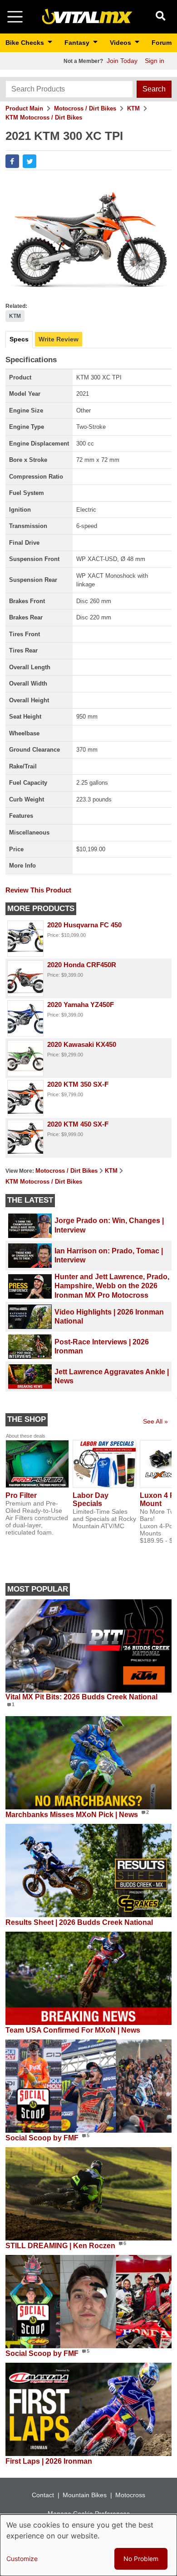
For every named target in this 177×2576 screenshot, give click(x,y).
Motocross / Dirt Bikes (85, 108)
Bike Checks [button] (26, 43)
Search (154, 89)
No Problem (141, 2559)
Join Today (122, 61)
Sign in (155, 61)
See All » (155, 1421)
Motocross (130, 2495)
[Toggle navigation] (15, 17)
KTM (133, 108)
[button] (12, 161)
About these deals (26, 1436)
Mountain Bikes (85, 2495)
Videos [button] (121, 43)
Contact (43, 2495)
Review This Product (38, 890)
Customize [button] (22, 2559)
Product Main (24, 108)
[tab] (19, 340)
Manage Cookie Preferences (89, 2514)
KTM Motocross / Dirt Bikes (44, 118)
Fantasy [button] (78, 43)
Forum (162, 43)
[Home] (87, 16)
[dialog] (88, 2545)
